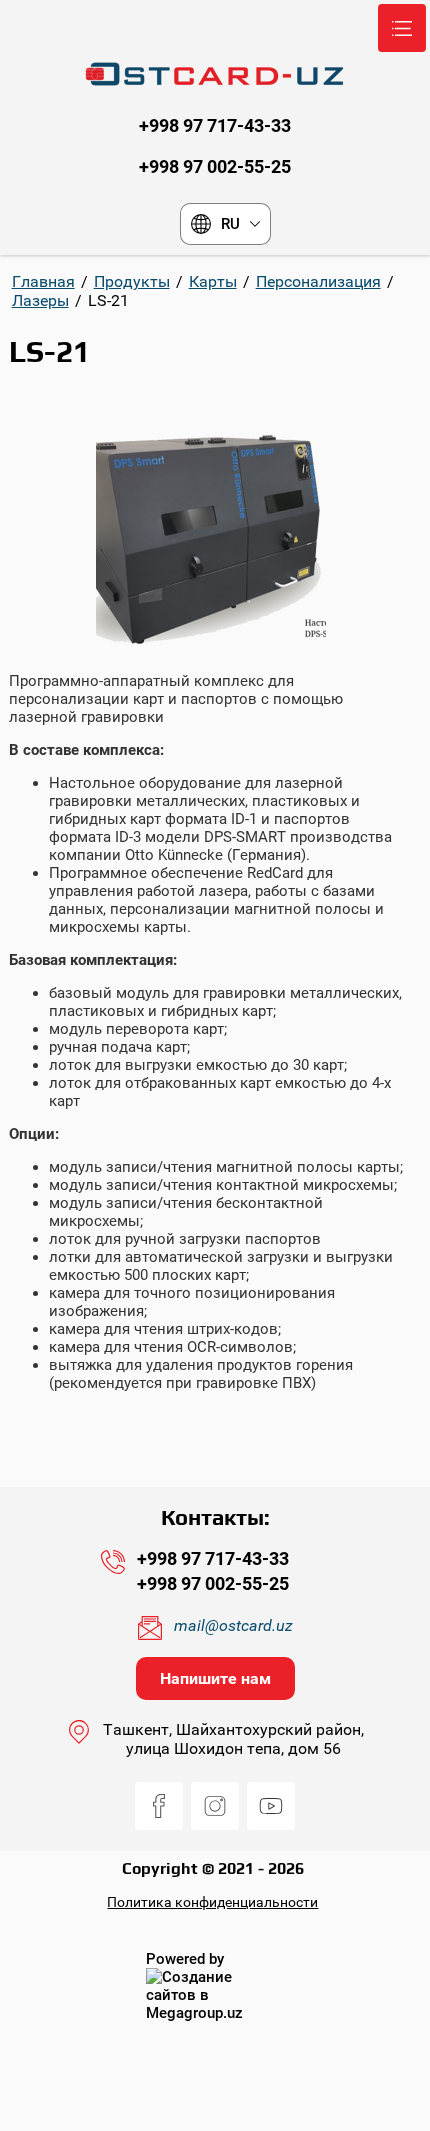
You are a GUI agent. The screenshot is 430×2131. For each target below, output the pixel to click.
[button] (215, 1678)
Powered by (185, 1959)
